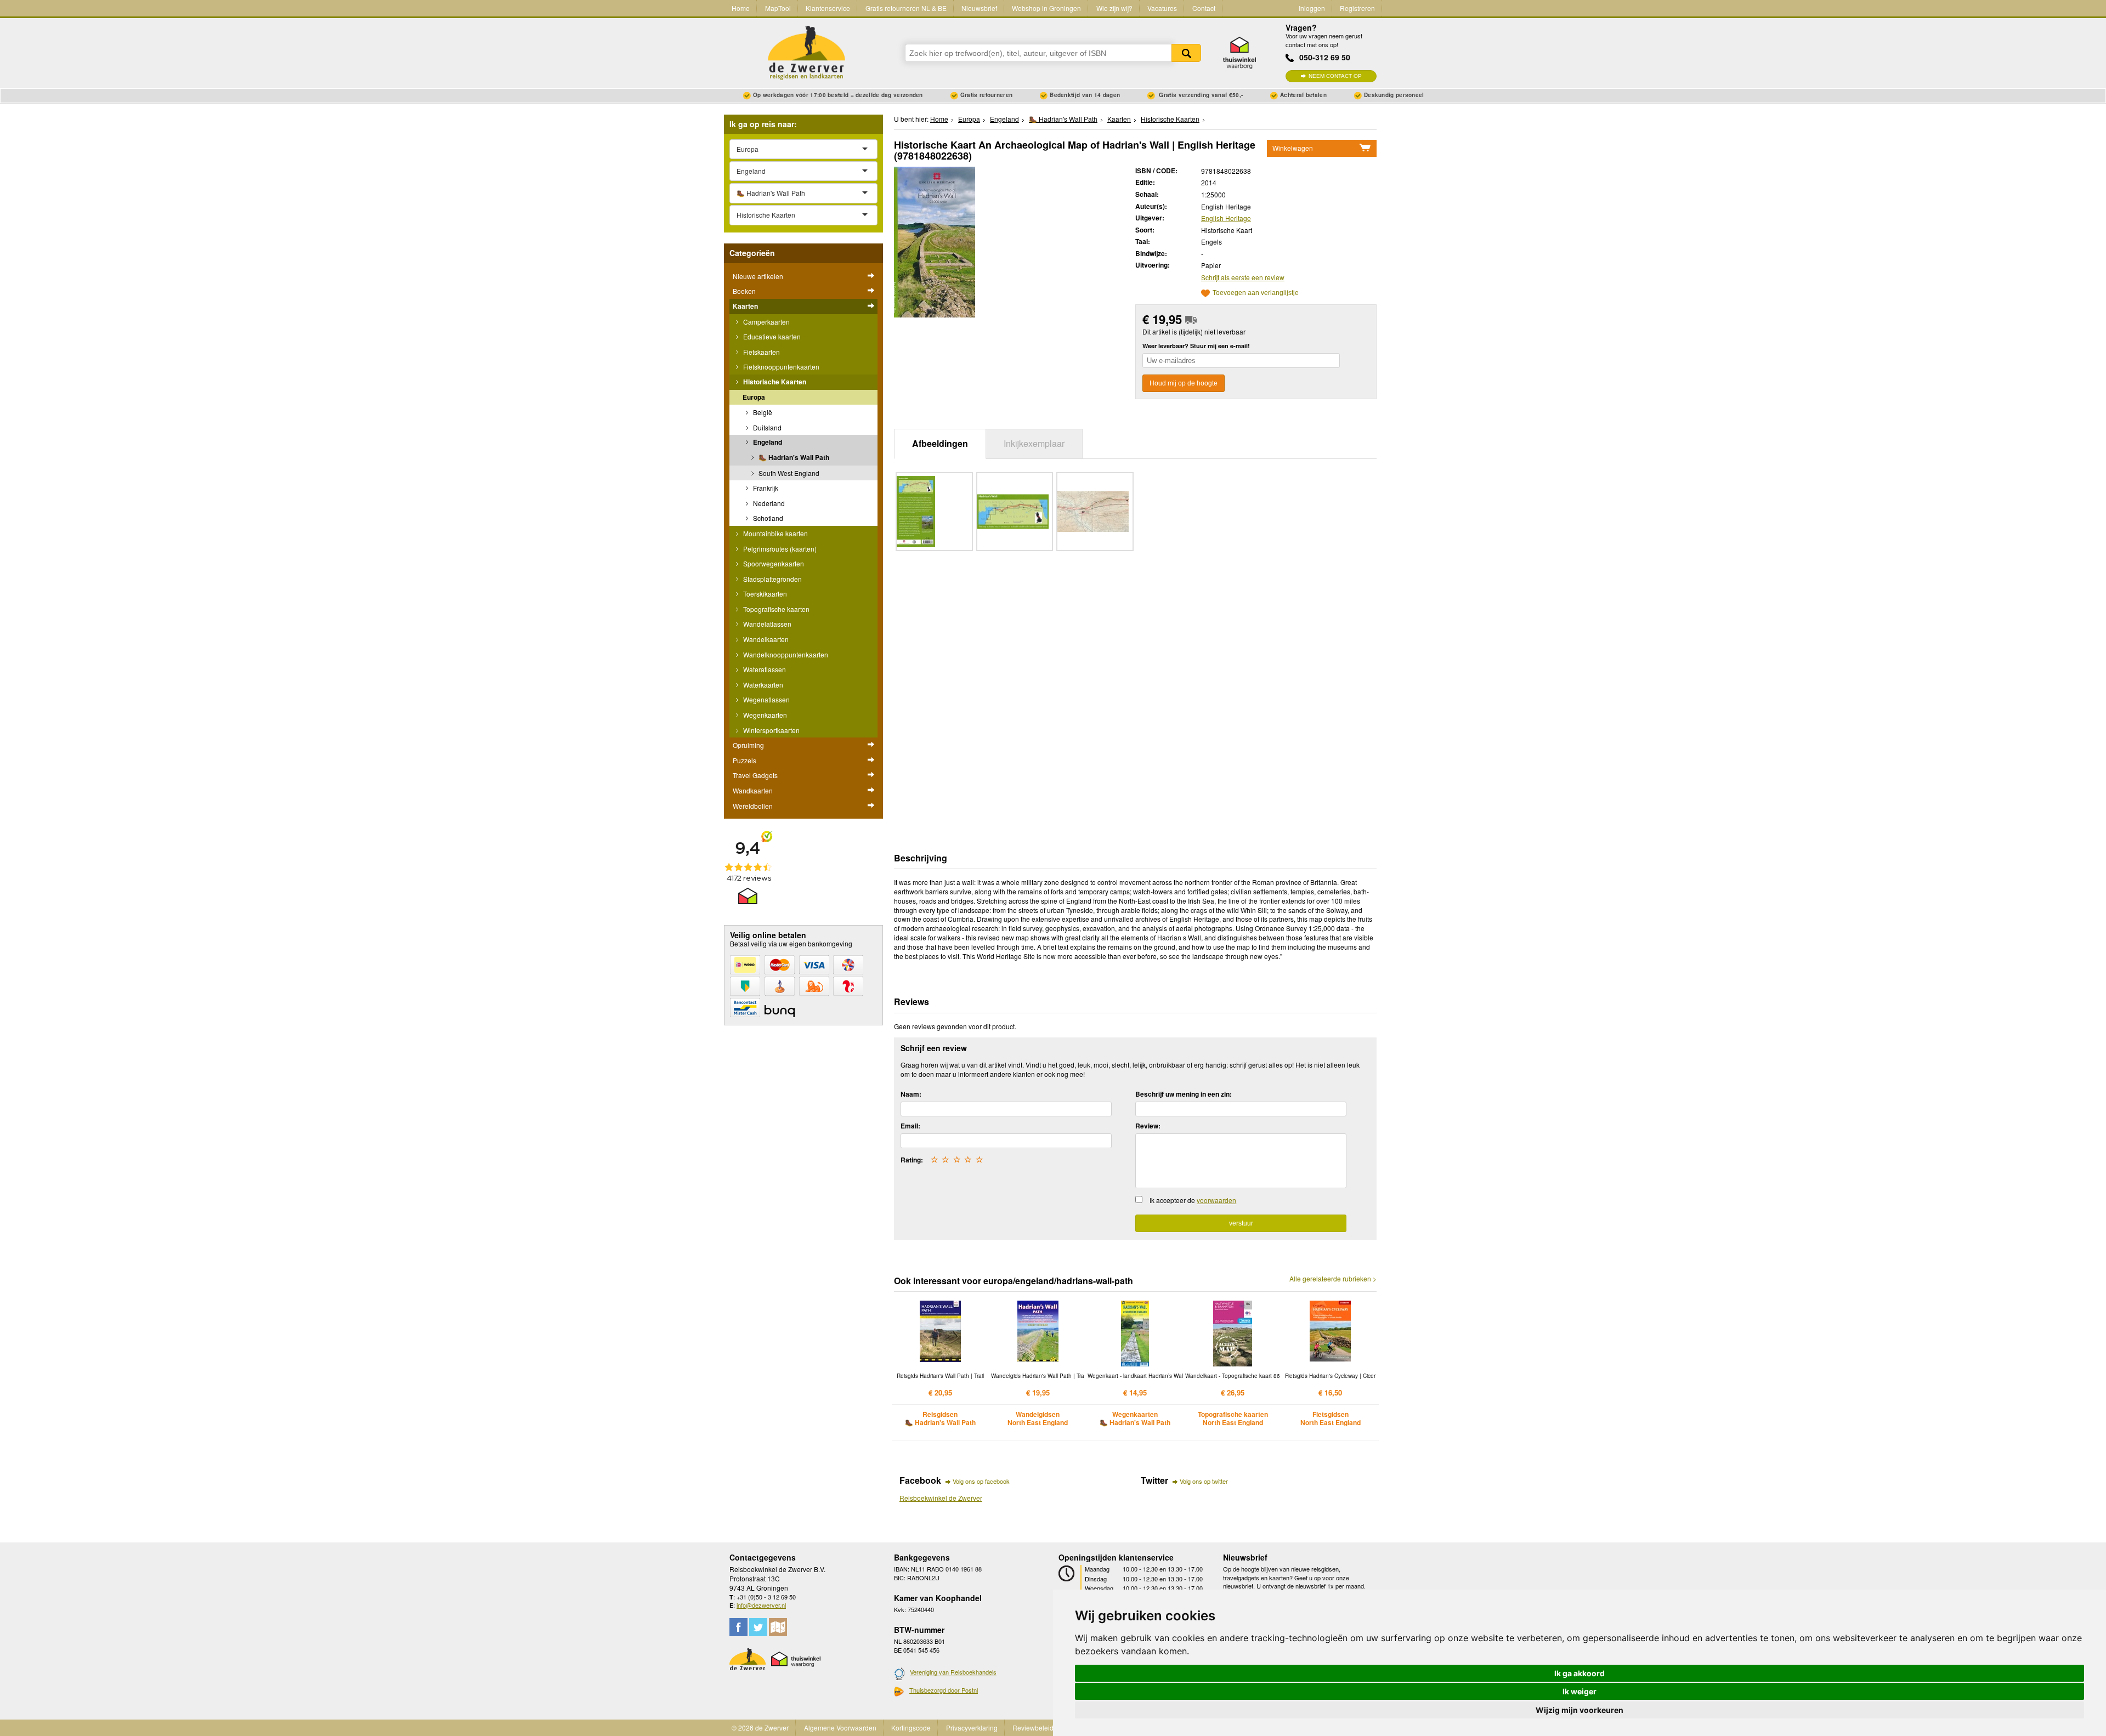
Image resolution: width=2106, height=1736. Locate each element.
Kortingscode (911, 1728)
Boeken (744, 291)
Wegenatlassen (766, 699)
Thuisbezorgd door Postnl (944, 1690)
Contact (1204, 8)
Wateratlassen (764, 669)
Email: (910, 1126)
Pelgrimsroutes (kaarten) (779, 549)
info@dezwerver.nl (761, 1605)
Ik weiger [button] (1579, 1691)
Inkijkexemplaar (1034, 443)
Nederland (768, 503)
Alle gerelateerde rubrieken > (1333, 1279)
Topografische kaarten (775, 609)
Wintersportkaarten (771, 730)
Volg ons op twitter (1204, 1481)
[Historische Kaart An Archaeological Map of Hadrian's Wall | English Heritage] (935, 240)
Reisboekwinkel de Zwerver (941, 1498)
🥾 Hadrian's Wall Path (793, 457)
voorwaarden (1216, 1200)
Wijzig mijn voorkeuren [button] (1579, 1710)
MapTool (778, 8)
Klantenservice (828, 8)
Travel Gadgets (755, 775)
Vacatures (1162, 8)
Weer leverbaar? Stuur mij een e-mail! (1196, 346)
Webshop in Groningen (1046, 8)
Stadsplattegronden (772, 579)
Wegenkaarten (764, 715)
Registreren (1357, 8)
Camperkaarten (766, 322)
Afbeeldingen (940, 443)
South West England (788, 473)
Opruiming (748, 745)
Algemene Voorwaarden (840, 1728)
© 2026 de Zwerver (760, 1728)
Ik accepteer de (1193, 1200)
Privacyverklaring (972, 1728)
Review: (1148, 1126)
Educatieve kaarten (771, 336)
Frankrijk (765, 488)
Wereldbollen (753, 806)
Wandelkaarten (765, 639)
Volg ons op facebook (981, 1481)
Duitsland (766, 427)
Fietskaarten (761, 352)
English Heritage (1226, 218)
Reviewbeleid (1033, 1728)
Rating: (912, 1160)
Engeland (767, 442)
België (762, 412)
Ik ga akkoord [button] (1579, 1673)
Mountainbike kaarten (775, 533)
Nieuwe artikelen (758, 276)
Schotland (767, 518)
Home (741, 8)
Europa (754, 397)
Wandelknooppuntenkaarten (785, 654)
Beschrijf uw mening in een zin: (1184, 1094)
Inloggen (1312, 8)
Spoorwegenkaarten (773, 563)
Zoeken (1186, 53)
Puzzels (745, 760)
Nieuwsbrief (979, 8)
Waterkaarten (762, 685)
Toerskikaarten (764, 594)
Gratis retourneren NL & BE (906, 8)
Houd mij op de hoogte (1184, 383)
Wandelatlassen (766, 624)
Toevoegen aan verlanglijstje (1256, 293)
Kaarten (745, 306)
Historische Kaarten (774, 382)
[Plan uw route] (778, 1627)
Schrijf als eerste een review (1243, 277)
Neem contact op (1335, 76)
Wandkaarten (753, 790)
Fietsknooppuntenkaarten (780, 367)
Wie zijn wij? (1114, 8)
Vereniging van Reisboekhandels (953, 1672)
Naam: (911, 1094)
